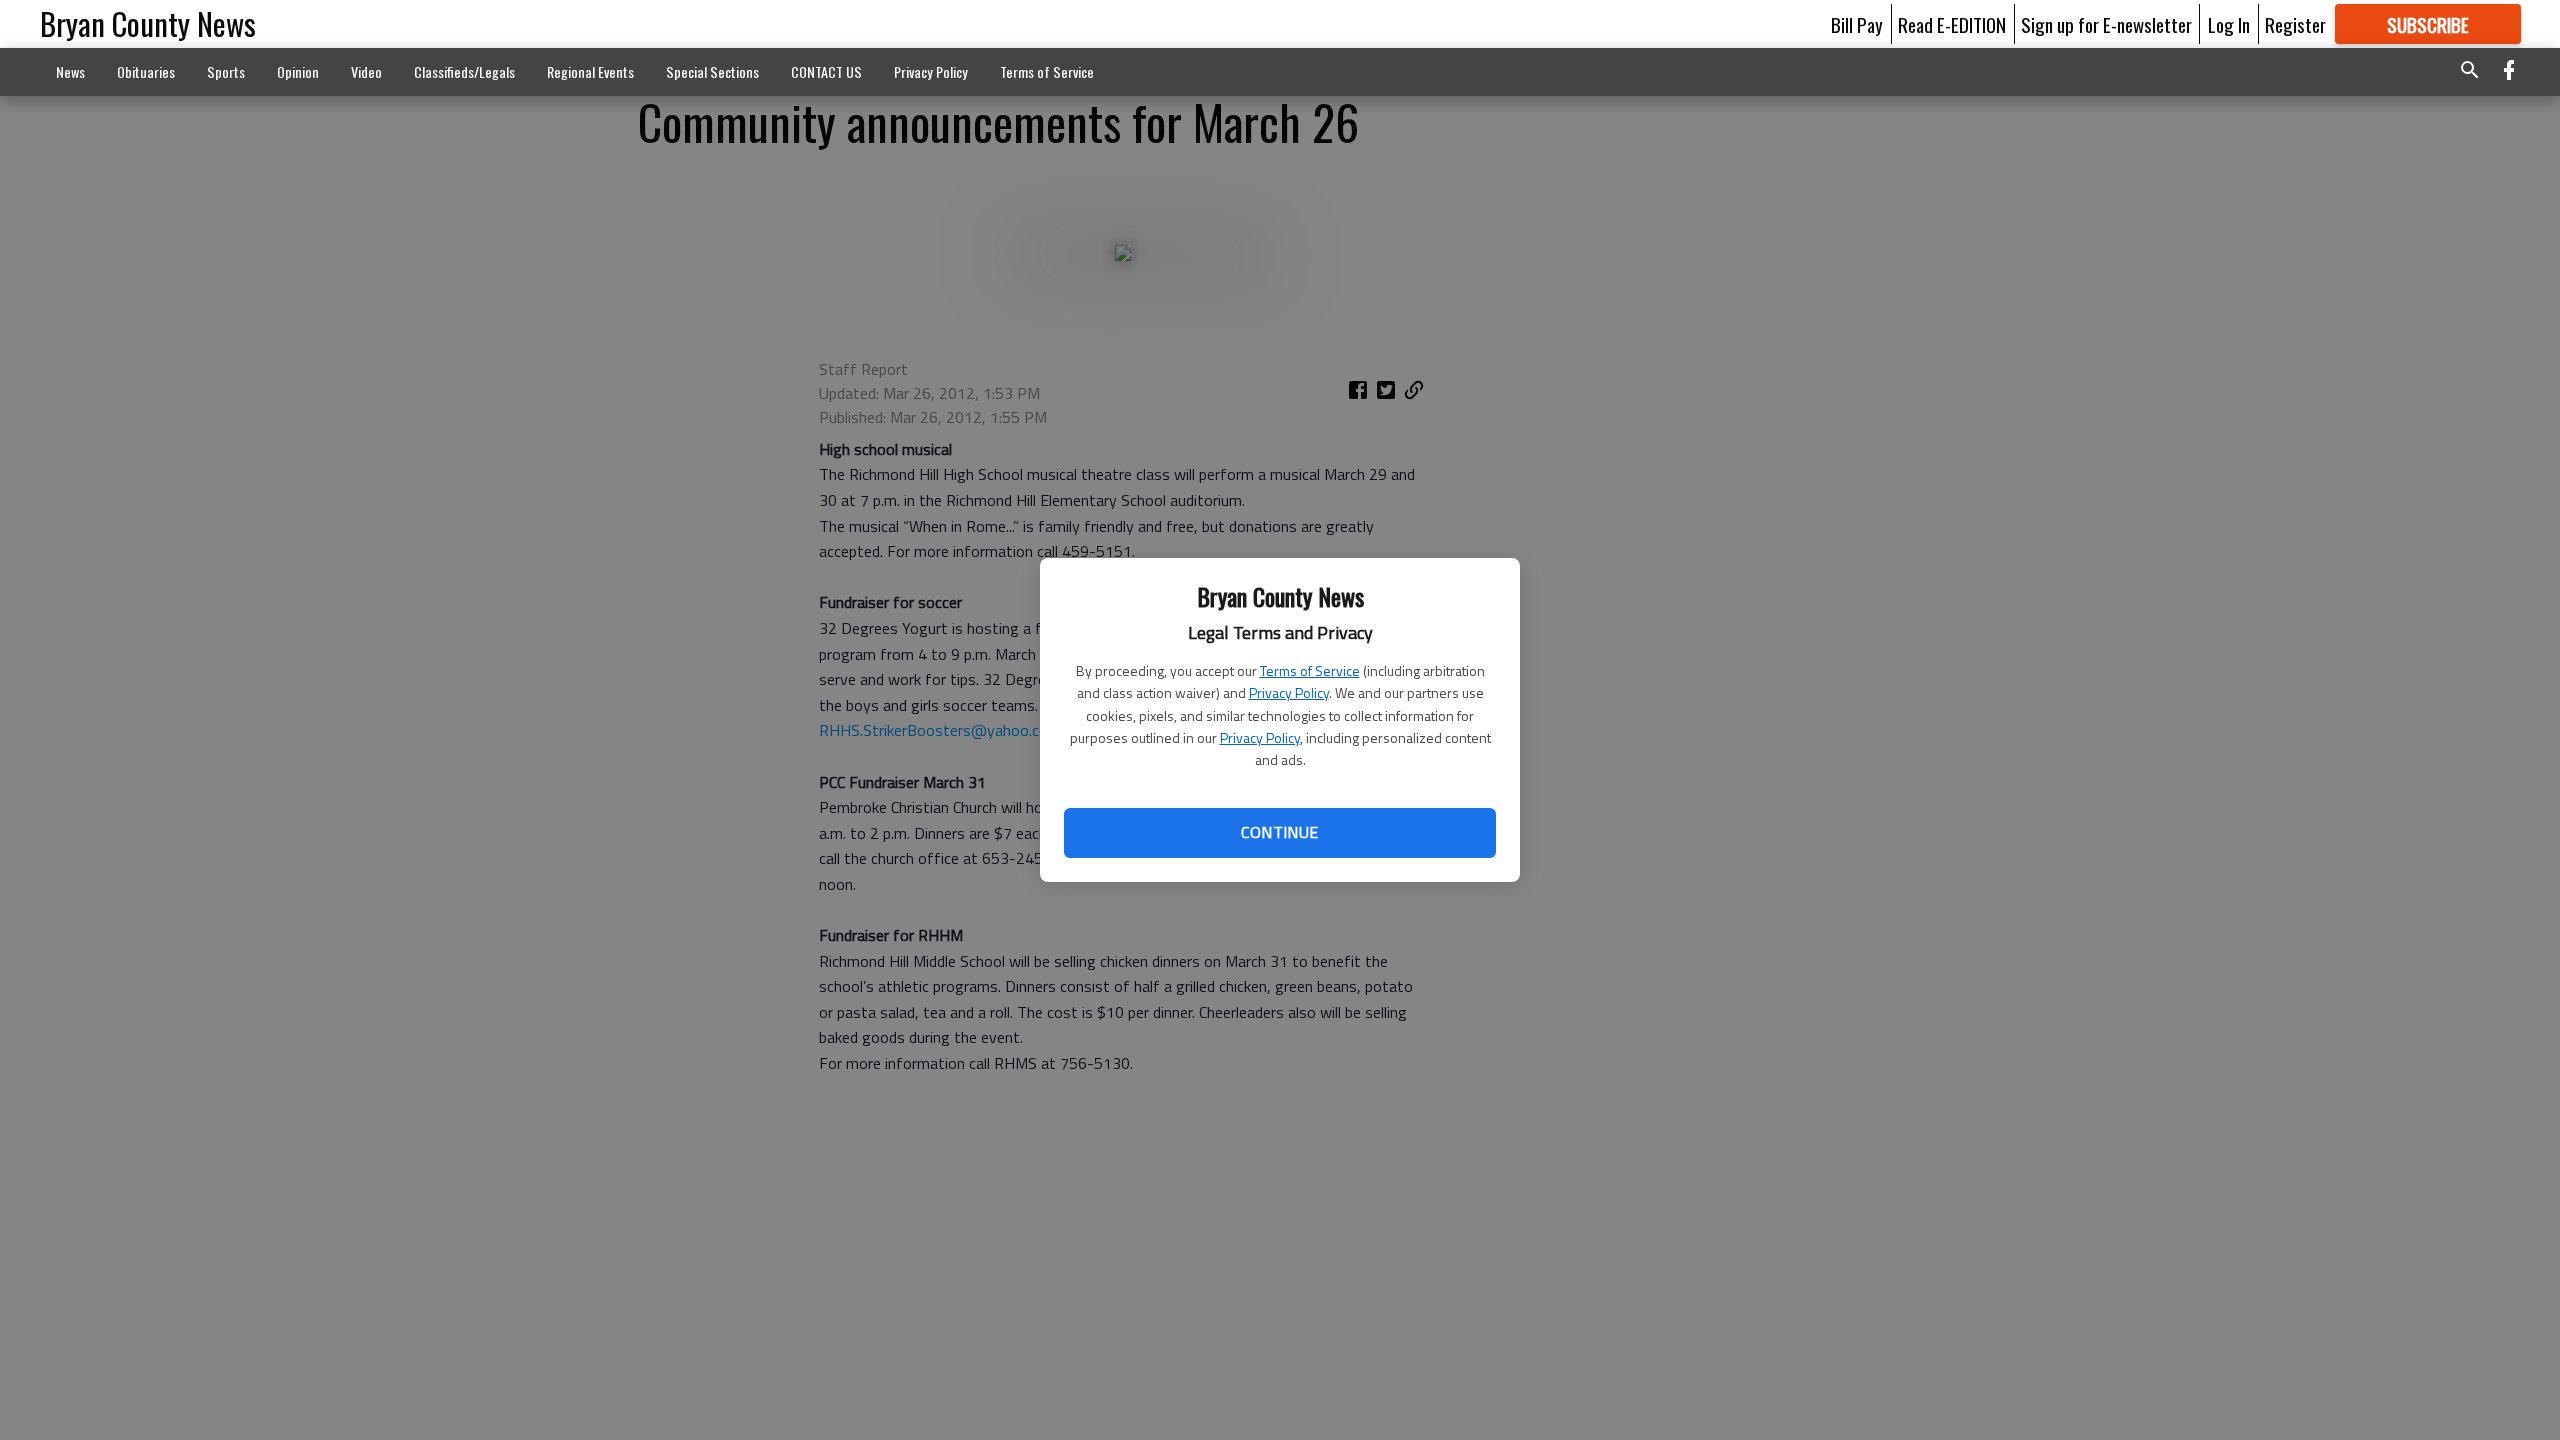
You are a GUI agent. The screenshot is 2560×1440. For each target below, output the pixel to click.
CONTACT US (826, 71)
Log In (2229, 24)
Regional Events (590, 71)
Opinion (298, 71)
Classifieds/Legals (464, 71)
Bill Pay (1857, 24)
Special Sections (712, 71)
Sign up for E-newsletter (2106, 24)
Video (366, 71)
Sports (226, 71)
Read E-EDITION (1952, 24)
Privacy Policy (1289, 692)
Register (2295, 24)
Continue (1279, 832)
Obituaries (146, 71)
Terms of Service (1310, 670)
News (70, 71)
